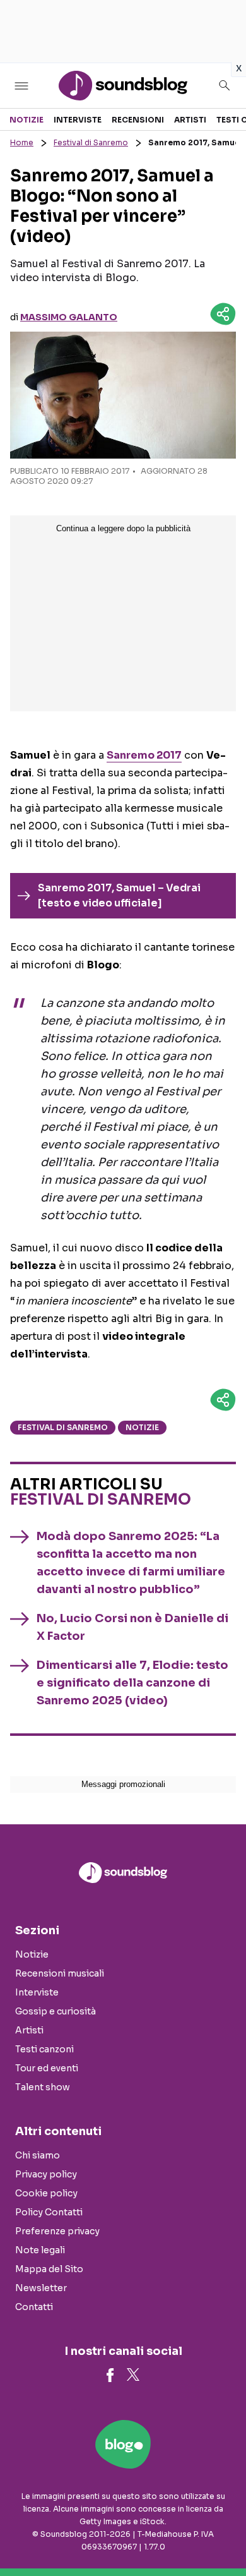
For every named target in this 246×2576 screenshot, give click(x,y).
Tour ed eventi (47, 2068)
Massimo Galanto (69, 317)
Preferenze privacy (57, 2231)
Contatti (34, 2307)
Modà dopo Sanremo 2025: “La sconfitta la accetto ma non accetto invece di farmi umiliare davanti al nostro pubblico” (131, 1563)
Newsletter (41, 2288)
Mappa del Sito (49, 2269)
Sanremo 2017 (144, 755)
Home (22, 142)
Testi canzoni (44, 2049)
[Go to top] (221, 2534)
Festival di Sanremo (91, 142)
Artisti (190, 120)
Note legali (40, 2250)
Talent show (43, 2087)
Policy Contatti (49, 2212)
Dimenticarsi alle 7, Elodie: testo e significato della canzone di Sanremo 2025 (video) (132, 1683)
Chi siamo (38, 2155)
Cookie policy (46, 2193)
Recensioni (138, 120)
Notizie (26, 120)
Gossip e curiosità (56, 2011)
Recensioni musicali (60, 1973)
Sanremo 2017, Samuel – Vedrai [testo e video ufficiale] (119, 895)
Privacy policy (46, 2174)
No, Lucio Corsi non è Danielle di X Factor (132, 1627)
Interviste (78, 120)
